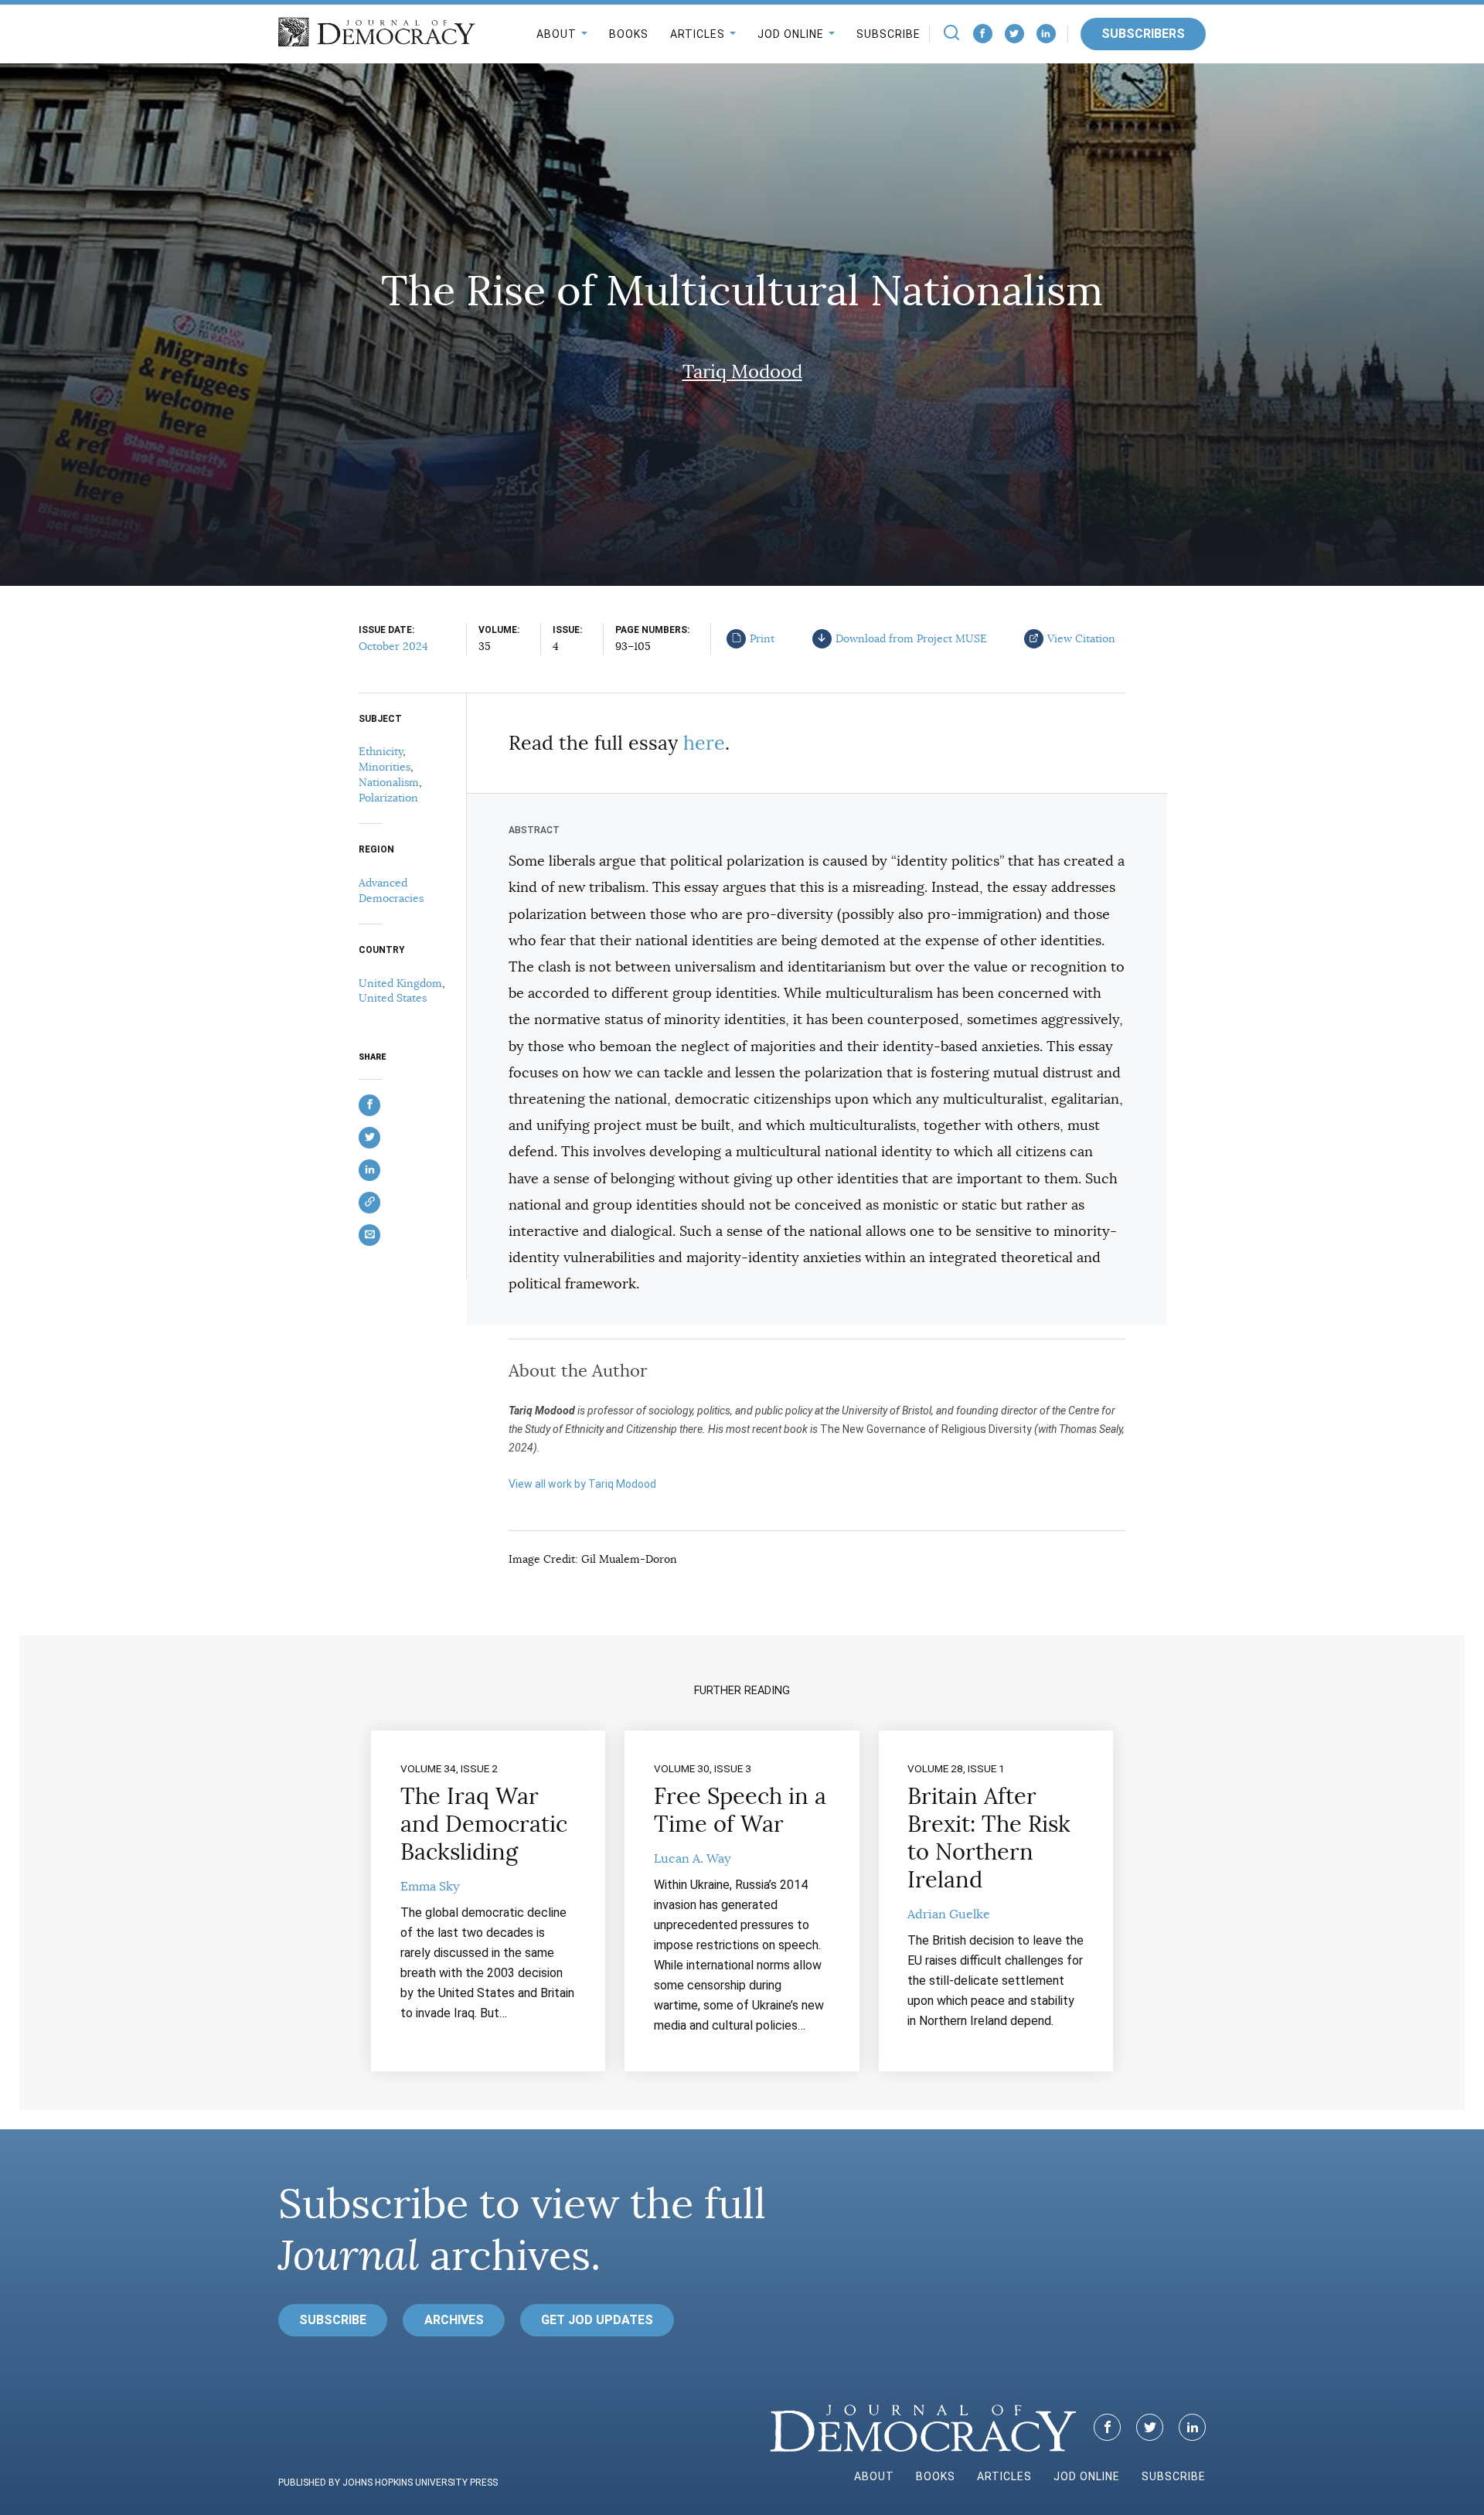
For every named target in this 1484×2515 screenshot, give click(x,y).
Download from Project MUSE (911, 638)
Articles (698, 34)
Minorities (385, 767)
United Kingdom (400, 983)
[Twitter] (1014, 34)
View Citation (1081, 638)
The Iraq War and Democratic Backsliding (484, 1824)
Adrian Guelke (949, 1914)
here (704, 743)
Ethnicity (381, 751)
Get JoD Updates (597, 2320)
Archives (454, 2320)
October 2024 (393, 646)
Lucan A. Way (692, 1859)
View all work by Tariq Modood (582, 1484)
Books (629, 34)
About (556, 34)
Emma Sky (430, 1887)
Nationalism (389, 782)
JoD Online (791, 34)
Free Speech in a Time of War (740, 1810)
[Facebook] (983, 34)
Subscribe (888, 34)
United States (393, 998)
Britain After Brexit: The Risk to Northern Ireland (989, 1838)
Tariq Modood (742, 372)
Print (762, 638)
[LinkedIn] (1046, 34)
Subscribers (1143, 34)
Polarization (388, 798)
